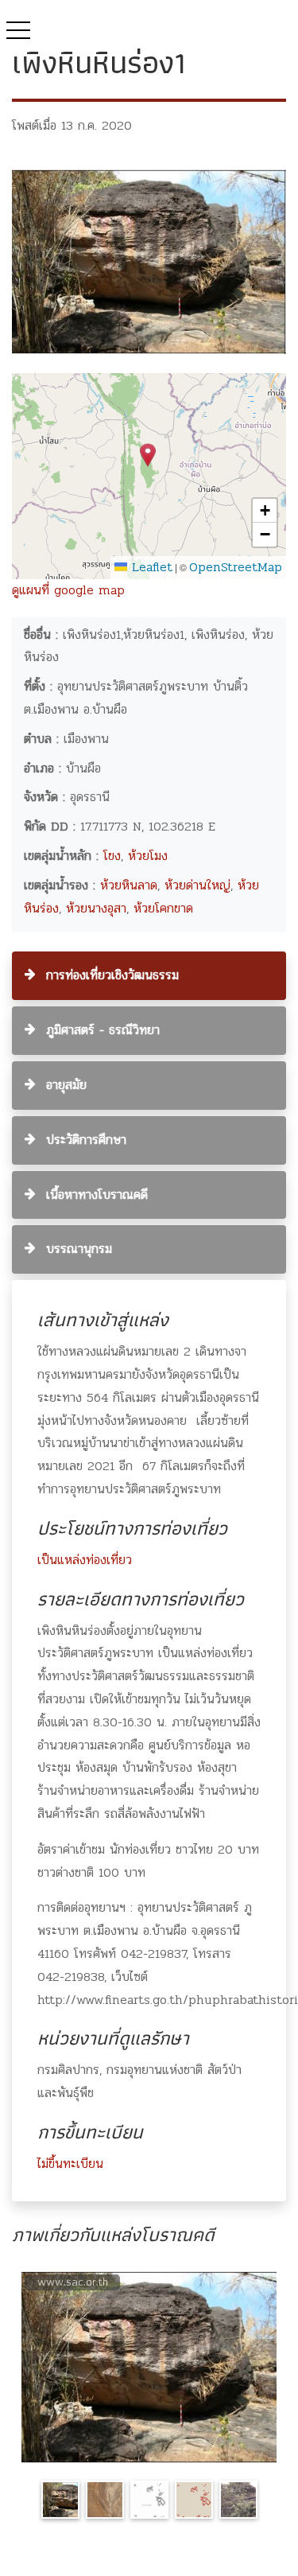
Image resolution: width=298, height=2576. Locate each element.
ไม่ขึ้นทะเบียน (70, 2164)
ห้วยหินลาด (129, 885)
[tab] (149, 976)
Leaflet (150, 567)
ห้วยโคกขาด (163, 908)
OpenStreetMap (236, 567)
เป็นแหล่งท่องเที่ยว (85, 1560)
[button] (148, 455)
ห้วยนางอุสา (96, 908)
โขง (112, 856)
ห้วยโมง (148, 856)
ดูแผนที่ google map (68, 590)
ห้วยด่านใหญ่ (197, 885)
